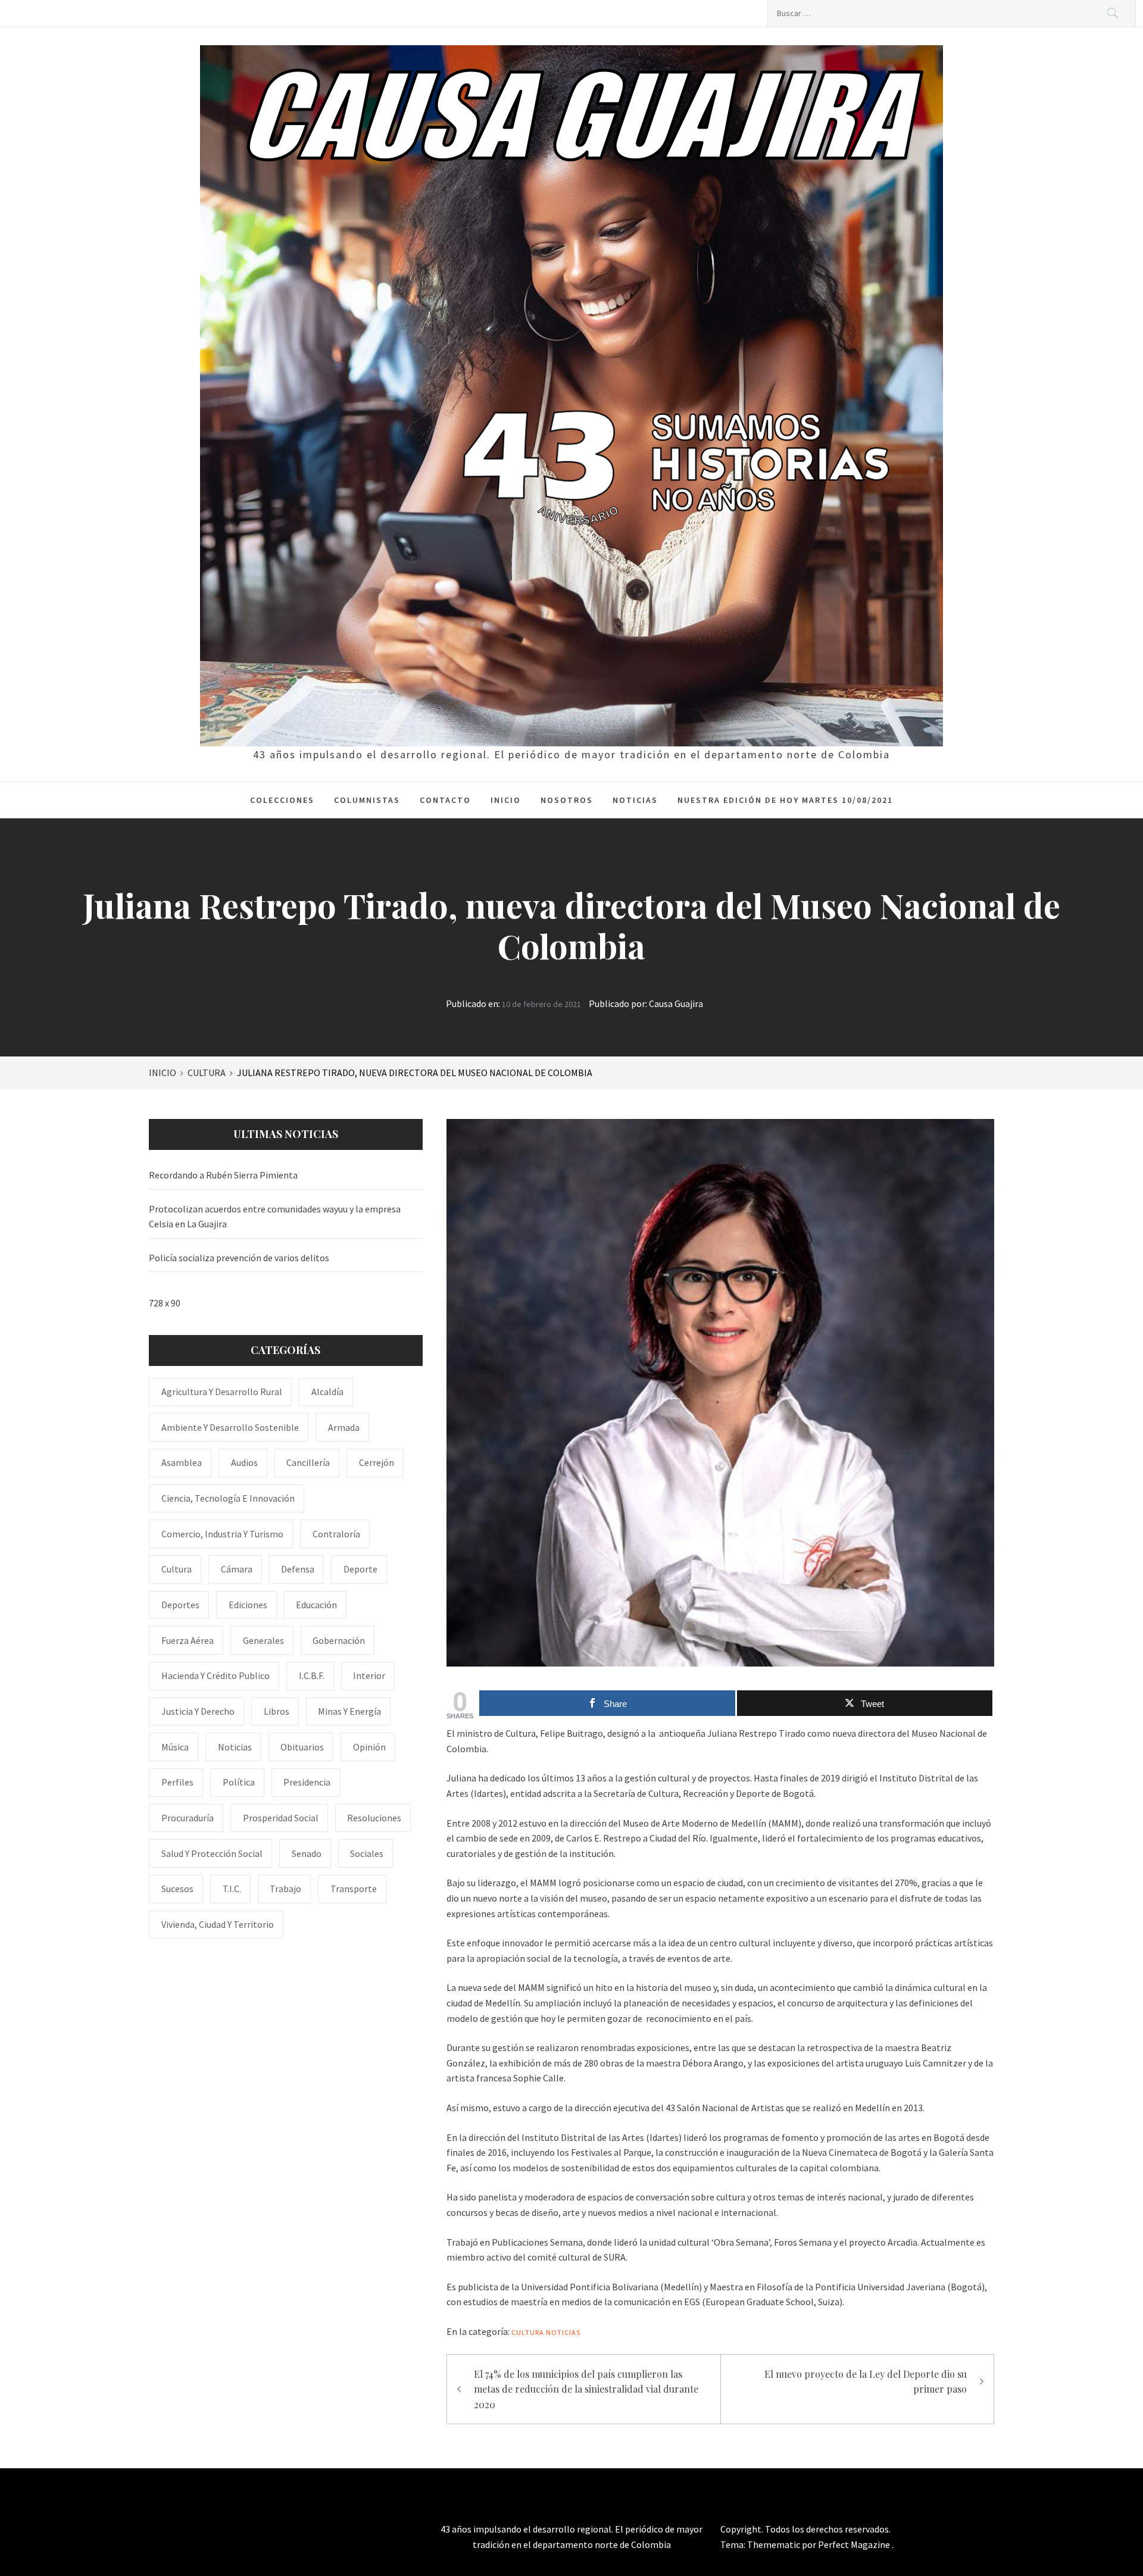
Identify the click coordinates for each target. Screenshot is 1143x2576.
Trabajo (285, 1889)
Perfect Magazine (855, 2544)
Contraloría (336, 1534)
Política (239, 1782)
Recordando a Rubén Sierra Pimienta (223, 1175)
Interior (369, 1675)
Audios (244, 1462)
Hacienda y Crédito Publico (216, 1675)
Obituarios (302, 1747)
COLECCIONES (282, 800)
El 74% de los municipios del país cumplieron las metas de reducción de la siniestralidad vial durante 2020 (586, 2389)
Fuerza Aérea (188, 1640)
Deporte (360, 1569)
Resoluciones (374, 1818)
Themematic (775, 2544)
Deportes (180, 1605)
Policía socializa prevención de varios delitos (239, 1258)
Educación (316, 1605)
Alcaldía (327, 1392)
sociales (367, 1853)
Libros (277, 1711)
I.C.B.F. (312, 1675)
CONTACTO (445, 800)
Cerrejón (377, 1462)
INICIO (506, 800)
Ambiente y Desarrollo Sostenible (230, 1427)
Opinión (369, 1747)
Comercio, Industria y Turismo (222, 1534)
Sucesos (177, 1889)
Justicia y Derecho (198, 1711)
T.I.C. (232, 1889)
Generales (263, 1640)
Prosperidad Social (281, 1818)
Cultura (528, 2332)
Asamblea (182, 1462)
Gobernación (339, 1640)
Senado (307, 1853)
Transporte (354, 1889)
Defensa (298, 1569)
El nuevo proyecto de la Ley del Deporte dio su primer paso (866, 2382)
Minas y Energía (349, 1711)
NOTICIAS (635, 800)
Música (175, 1747)
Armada (344, 1427)
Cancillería (308, 1462)
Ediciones (248, 1605)
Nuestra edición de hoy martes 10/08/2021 (785, 800)
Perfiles (177, 1782)
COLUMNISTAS (367, 800)
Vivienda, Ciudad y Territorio (218, 1924)
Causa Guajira (676, 1003)
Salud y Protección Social (212, 1853)
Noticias (563, 2332)
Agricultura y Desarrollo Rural (222, 1392)
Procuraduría (188, 1818)
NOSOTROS (567, 800)
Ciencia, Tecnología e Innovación (228, 1498)
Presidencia (307, 1782)
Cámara (237, 1569)
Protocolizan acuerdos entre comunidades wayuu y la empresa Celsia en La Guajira (275, 1217)
